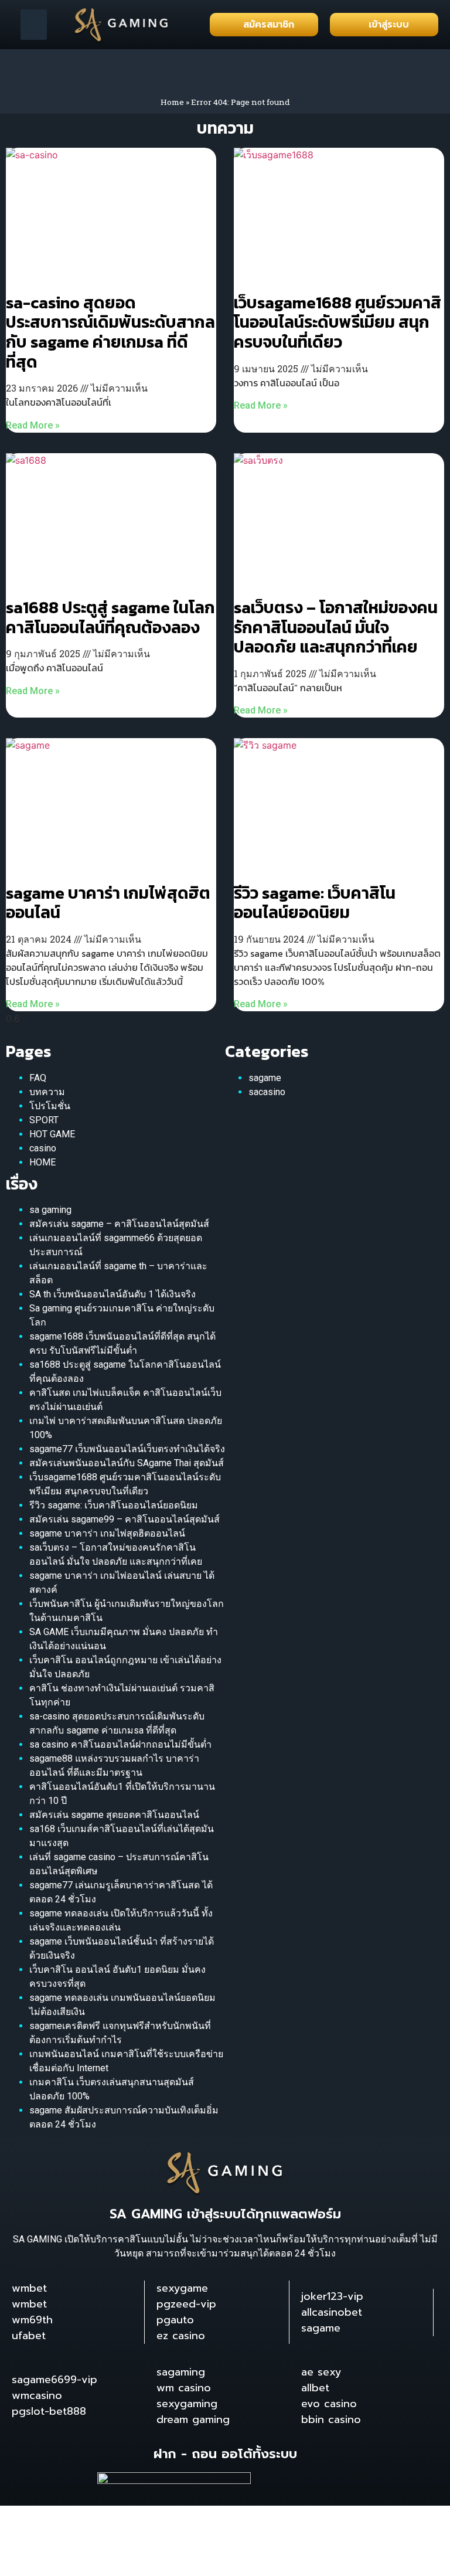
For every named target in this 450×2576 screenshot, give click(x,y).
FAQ (38, 1078)
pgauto (175, 2320)
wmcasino (37, 2395)
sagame (265, 1078)
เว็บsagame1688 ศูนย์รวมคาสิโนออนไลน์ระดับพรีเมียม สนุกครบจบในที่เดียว (337, 322)
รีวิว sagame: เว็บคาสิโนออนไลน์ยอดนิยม (315, 903)
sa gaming (50, 1210)
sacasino (267, 1092)
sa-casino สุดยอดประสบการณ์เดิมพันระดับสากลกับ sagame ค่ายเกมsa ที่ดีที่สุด (110, 332)
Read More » (33, 425)
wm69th (32, 2320)
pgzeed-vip (186, 2304)
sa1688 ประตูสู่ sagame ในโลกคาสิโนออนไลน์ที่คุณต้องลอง (110, 617)
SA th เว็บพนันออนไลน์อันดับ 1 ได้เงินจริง (112, 1294)
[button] (34, 25)
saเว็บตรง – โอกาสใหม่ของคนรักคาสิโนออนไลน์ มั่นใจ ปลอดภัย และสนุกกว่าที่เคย (336, 627)
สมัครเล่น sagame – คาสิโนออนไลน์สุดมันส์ (119, 1224)
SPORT (44, 1120)
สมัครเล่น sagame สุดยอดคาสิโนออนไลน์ (114, 1815)
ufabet (29, 2336)
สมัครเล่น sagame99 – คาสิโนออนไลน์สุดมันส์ (125, 1519)
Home (172, 102)
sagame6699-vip (54, 2380)
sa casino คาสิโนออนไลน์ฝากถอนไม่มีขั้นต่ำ (120, 1744)
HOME (42, 1162)
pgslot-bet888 (49, 2411)
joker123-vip (332, 2296)
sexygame (182, 2288)
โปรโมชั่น (50, 1106)
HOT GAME (52, 1134)
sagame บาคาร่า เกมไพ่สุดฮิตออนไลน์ (108, 903)
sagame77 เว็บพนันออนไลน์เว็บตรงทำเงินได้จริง (127, 1449)
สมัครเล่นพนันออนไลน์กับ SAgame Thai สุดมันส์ (127, 1463)
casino (43, 1148)
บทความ (47, 1092)
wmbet (29, 2288)
